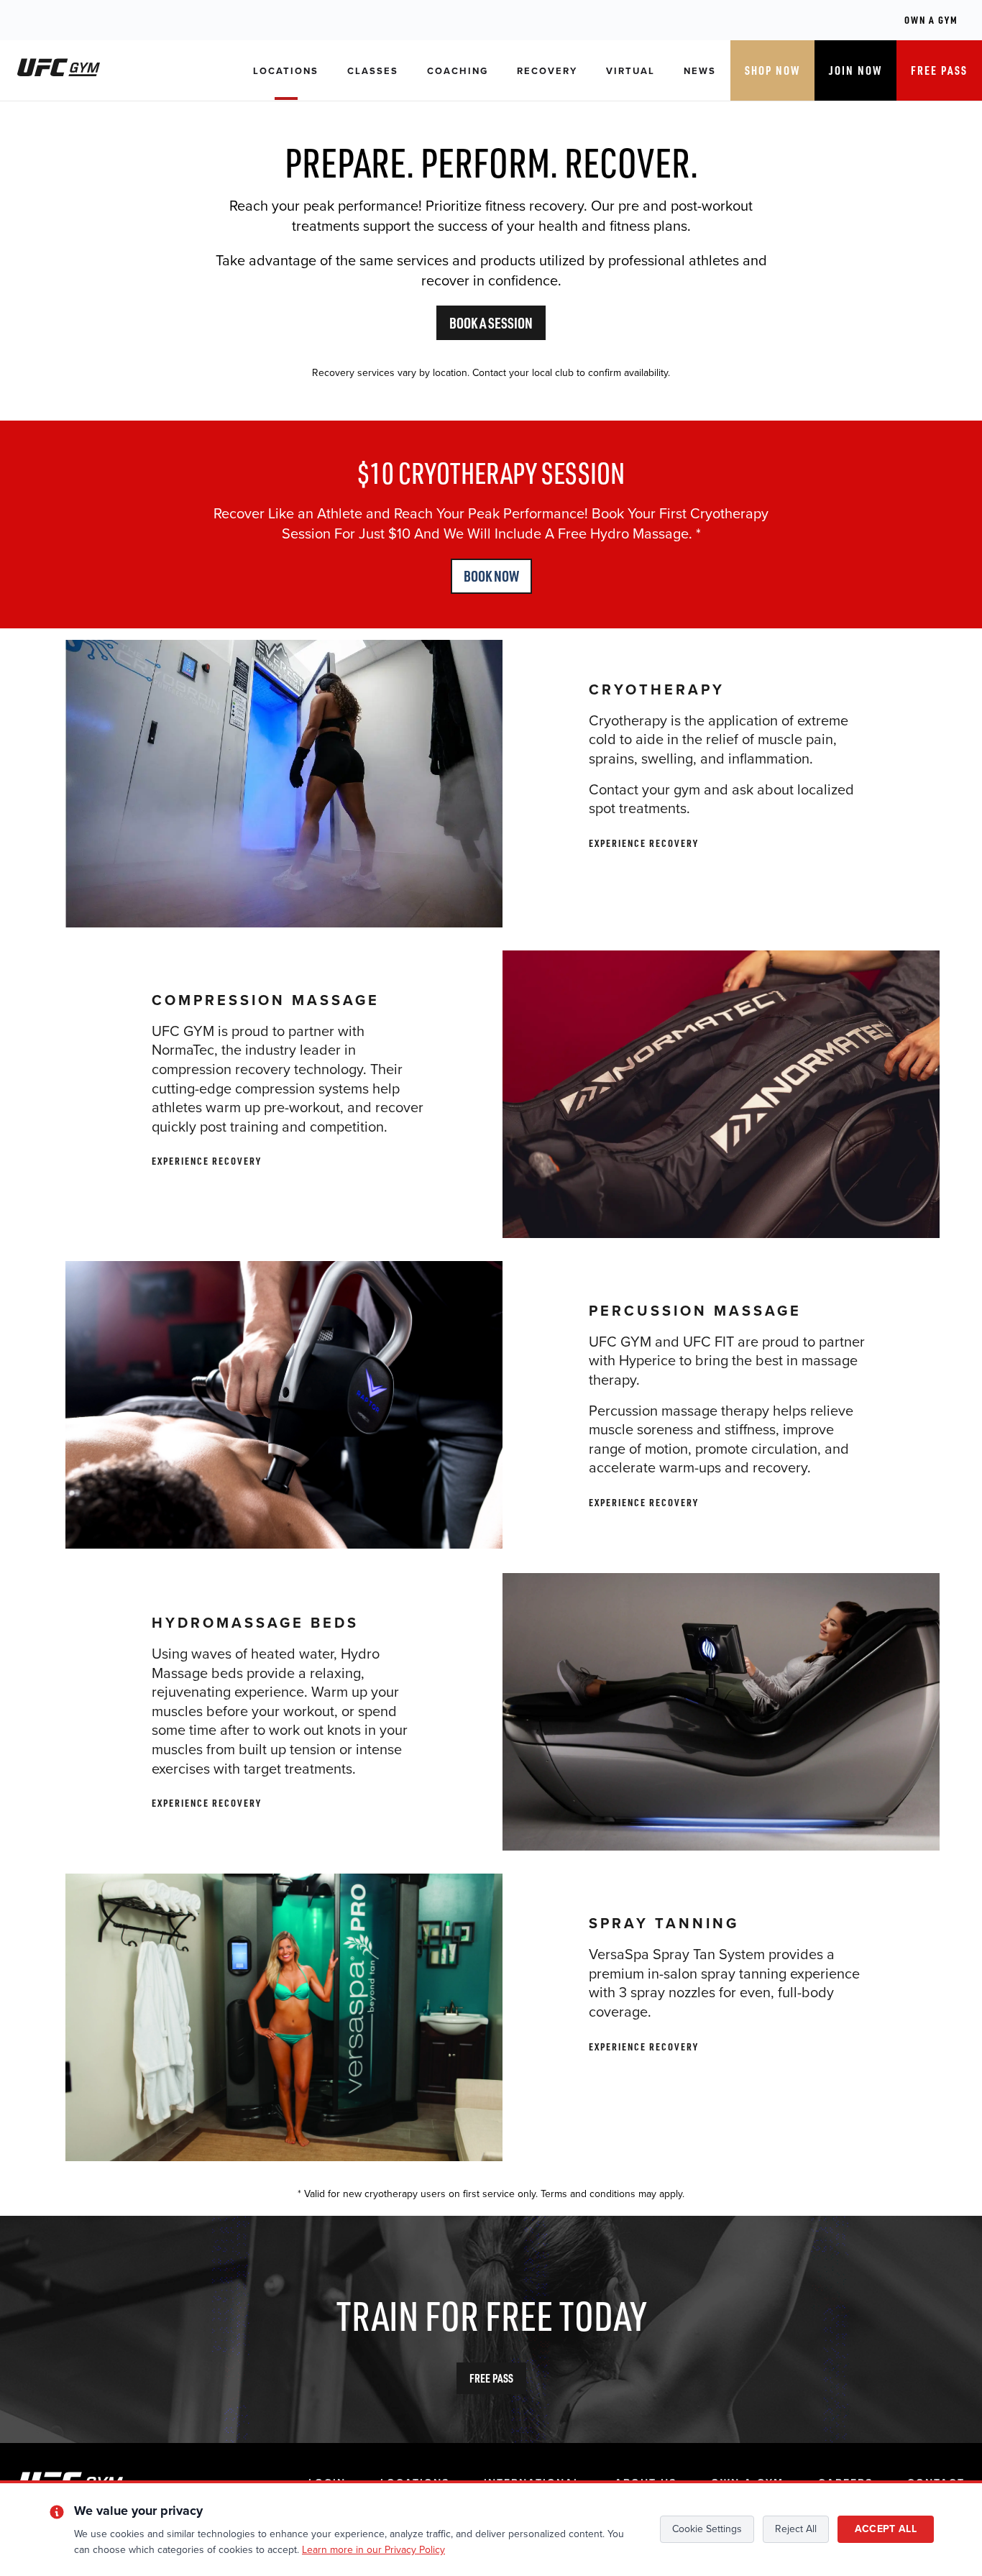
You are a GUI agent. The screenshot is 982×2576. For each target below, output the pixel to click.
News (700, 71)
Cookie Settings (707, 2529)
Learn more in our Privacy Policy (373, 2550)
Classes (373, 71)
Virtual (630, 71)
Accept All (886, 2529)
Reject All (796, 2529)
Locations (286, 71)
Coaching (458, 71)
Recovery (547, 71)
